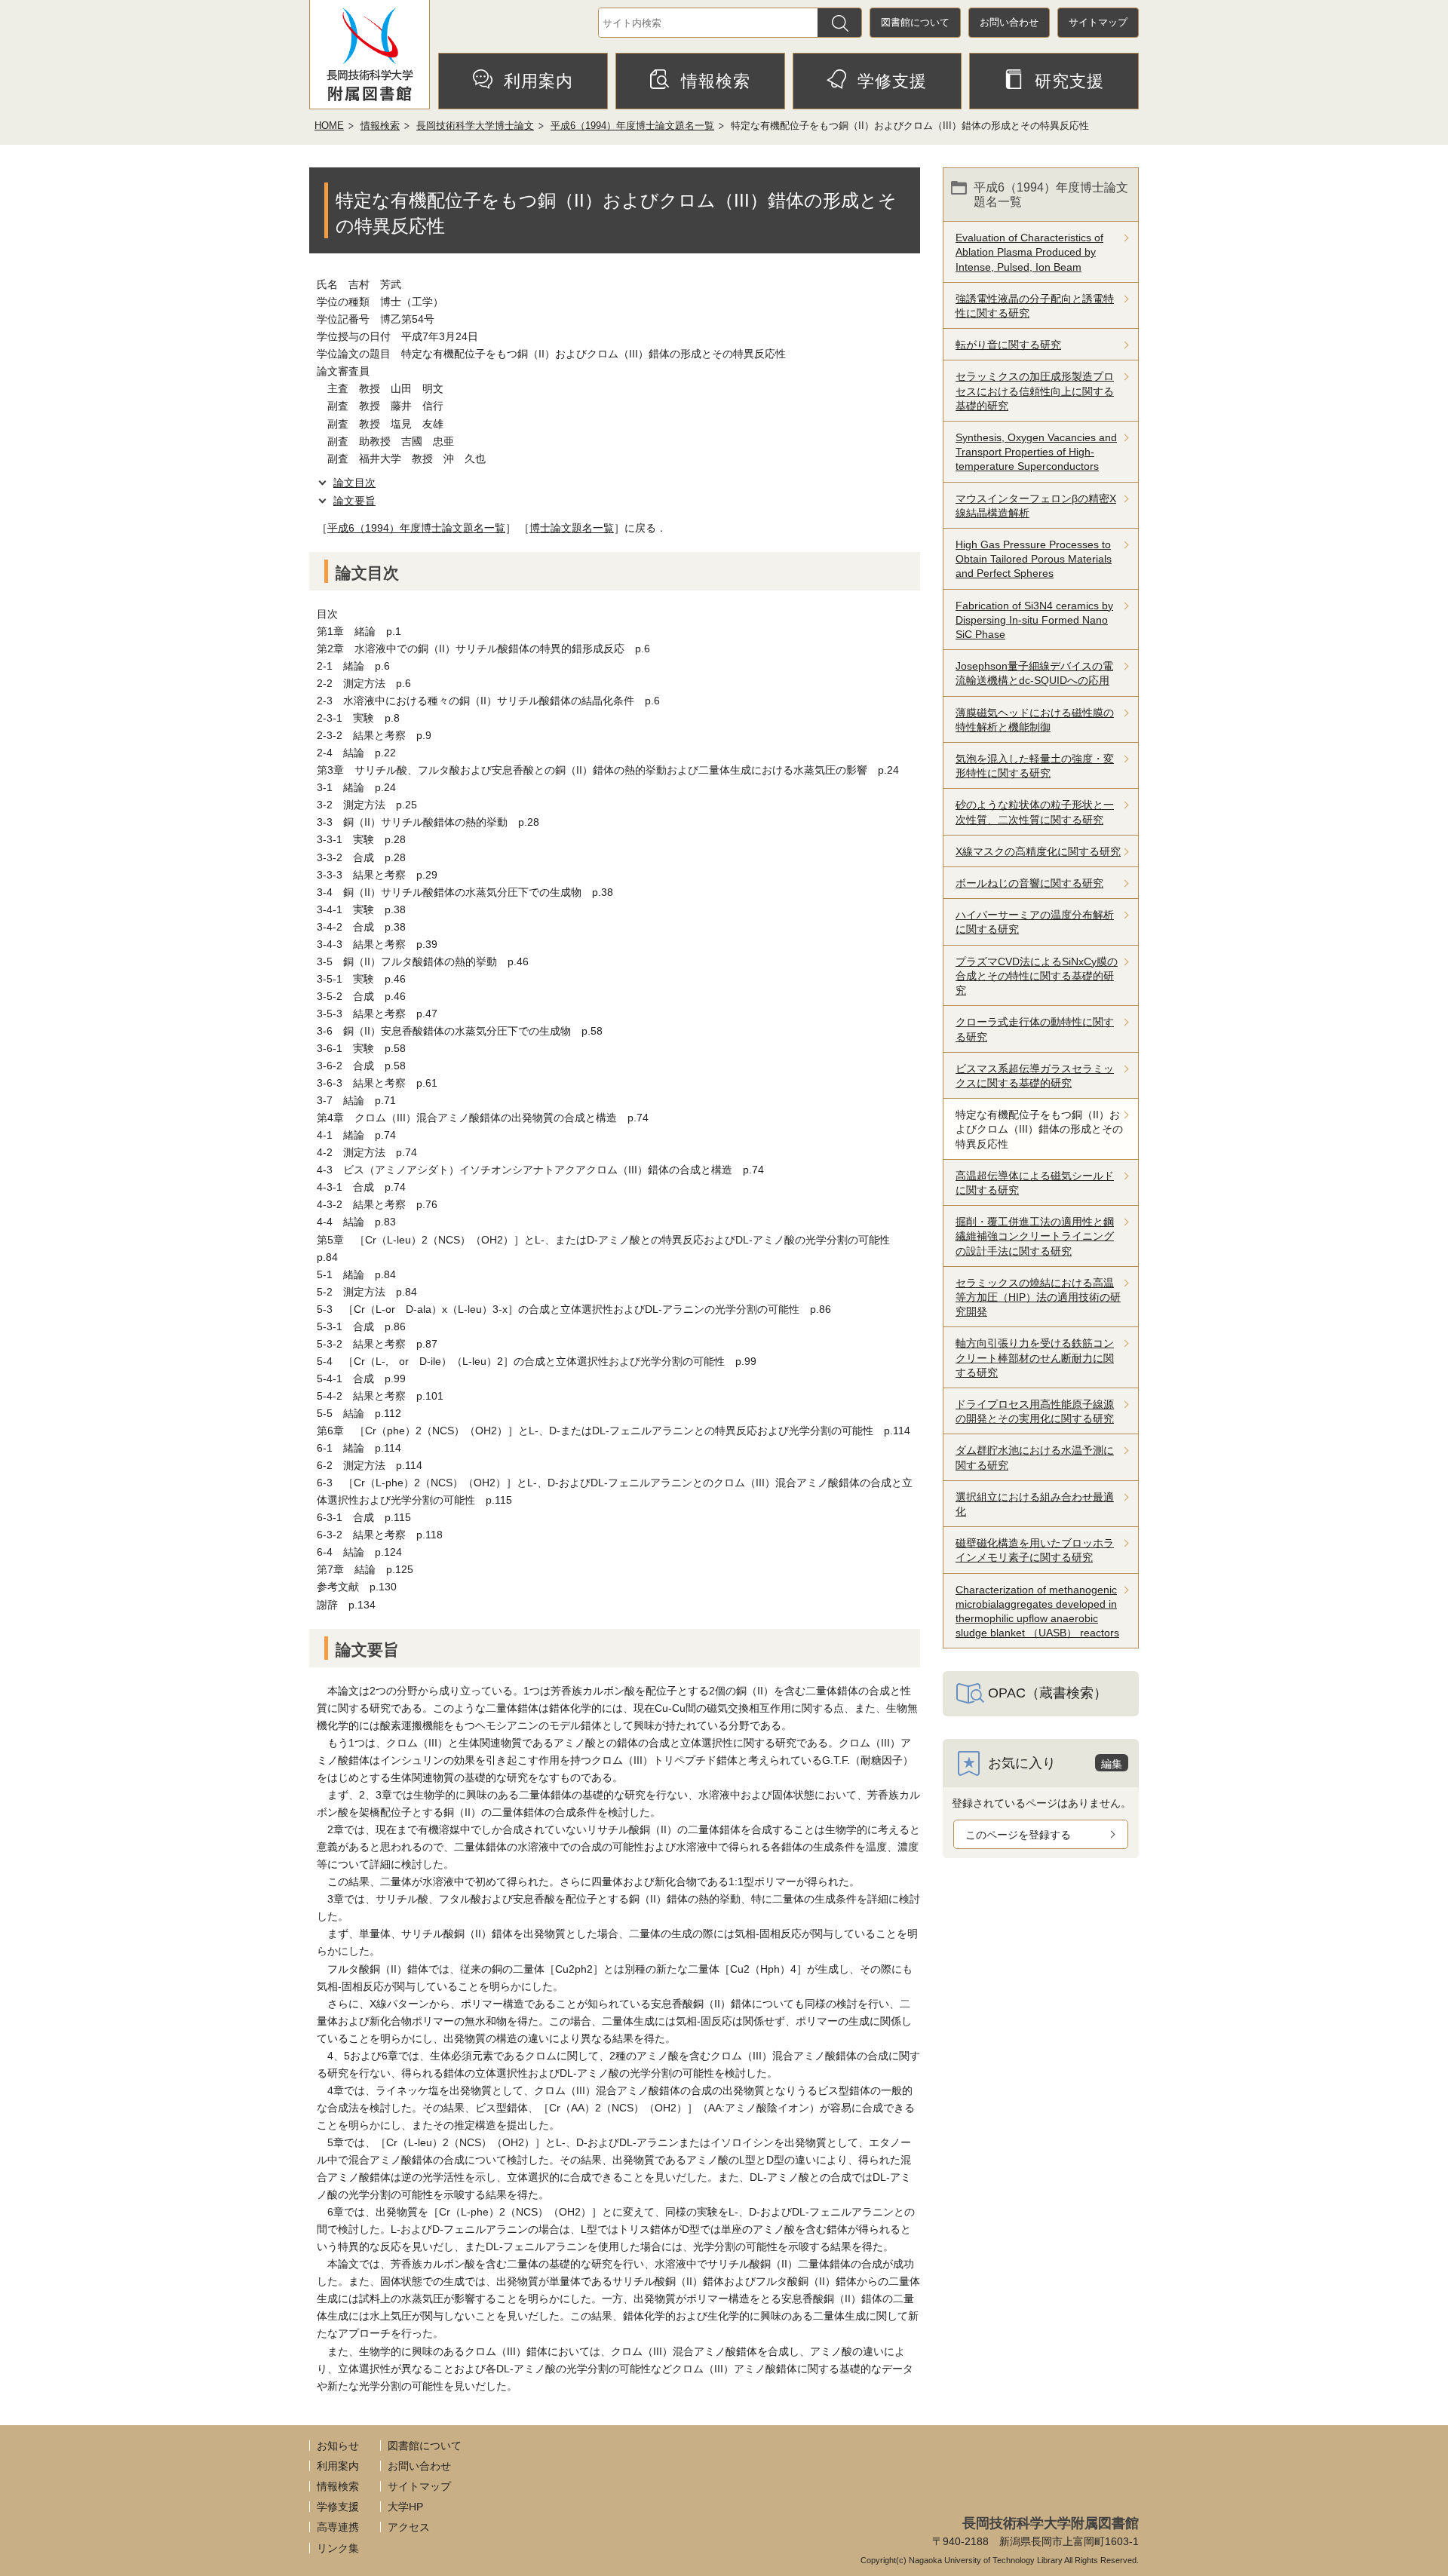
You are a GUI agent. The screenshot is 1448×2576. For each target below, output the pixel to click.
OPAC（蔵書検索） (1048, 1693)
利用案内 (538, 81)
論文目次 (354, 483)
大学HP (405, 2507)
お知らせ (338, 2446)
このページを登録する (1018, 1835)
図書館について (915, 22)
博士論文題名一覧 (572, 528)
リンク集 (338, 2548)
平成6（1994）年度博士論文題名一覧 (632, 126)
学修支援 (892, 81)
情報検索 (716, 81)
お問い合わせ (1009, 22)
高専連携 (338, 2527)
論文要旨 (354, 501)
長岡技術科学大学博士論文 (475, 126)
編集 (1112, 1764)
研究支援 (1069, 81)
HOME (329, 126)
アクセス (409, 2527)
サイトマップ (1098, 22)
